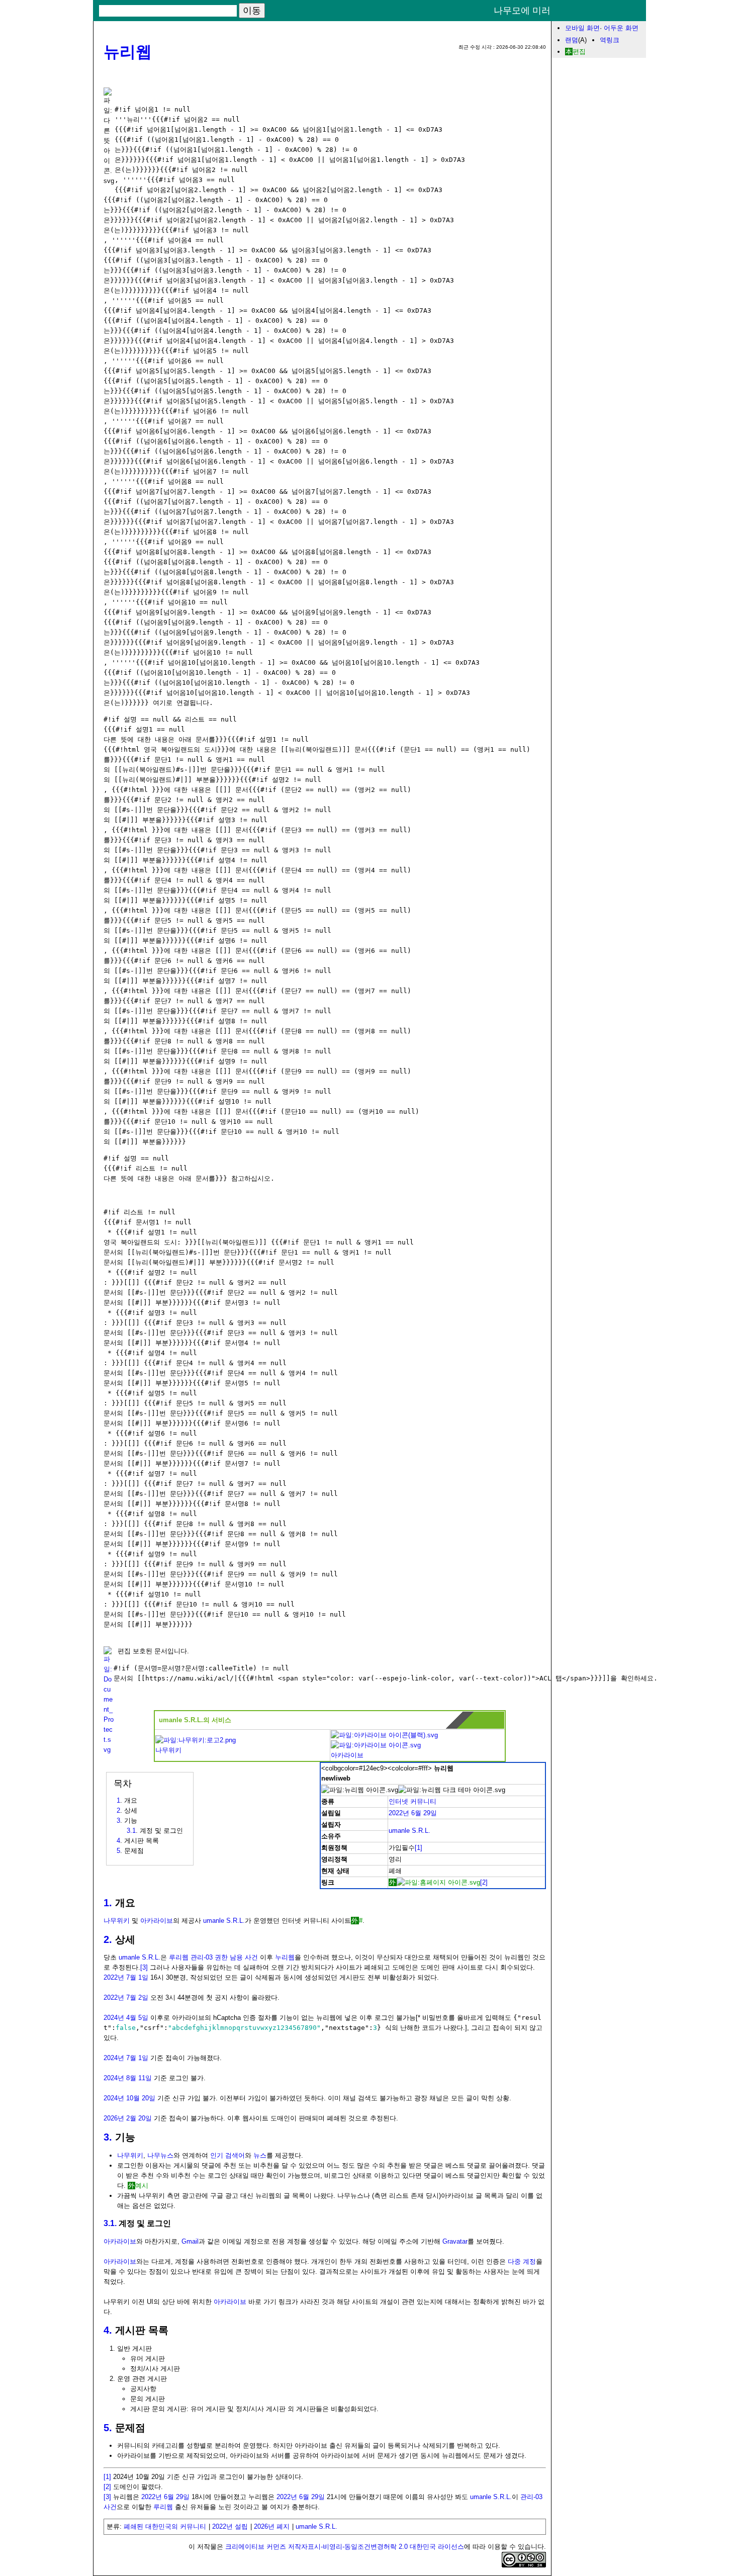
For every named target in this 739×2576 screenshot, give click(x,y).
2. (108, 1939)
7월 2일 (137, 1997)
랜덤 (572, 40)
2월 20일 (139, 2118)
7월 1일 (137, 1977)
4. (108, 2330)
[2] (484, 1882)
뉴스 (260, 2155)
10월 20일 (141, 2098)
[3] (144, 1967)
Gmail (190, 2241)
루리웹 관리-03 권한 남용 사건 (213, 1957)
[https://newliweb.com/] (434, 1882)
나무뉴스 (160, 2155)
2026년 (114, 2118)
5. (108, 2428)
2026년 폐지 (272, 2526)
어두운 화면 (621, 28)
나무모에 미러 (522, 11)
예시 (142, 2186)
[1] (419, 1848)
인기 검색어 (227, 2155)
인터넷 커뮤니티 (412, 1801)
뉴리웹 (128, 52)
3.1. (110, 2223)
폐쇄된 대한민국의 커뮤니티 (165, 2526)
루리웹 (163, 2507)
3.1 (131, 1831)
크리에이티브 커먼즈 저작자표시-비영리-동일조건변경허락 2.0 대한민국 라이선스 (345, 2547)
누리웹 (285, 1957)
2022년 (399, 1813)
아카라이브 (347, 1755)
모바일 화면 (582, 28)
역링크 (610, 40)
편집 (579, 52)
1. (108, 1903)
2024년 (114, 2018)
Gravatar (455, 2241)
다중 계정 (522, 2261)
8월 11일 (139, 2078)
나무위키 (168, 1750)
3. (108, 2137)
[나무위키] (196, 1740)
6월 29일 (424, 1813)
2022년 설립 (230, 2526)
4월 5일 (137, 2018)
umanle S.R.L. (409, 1831)
